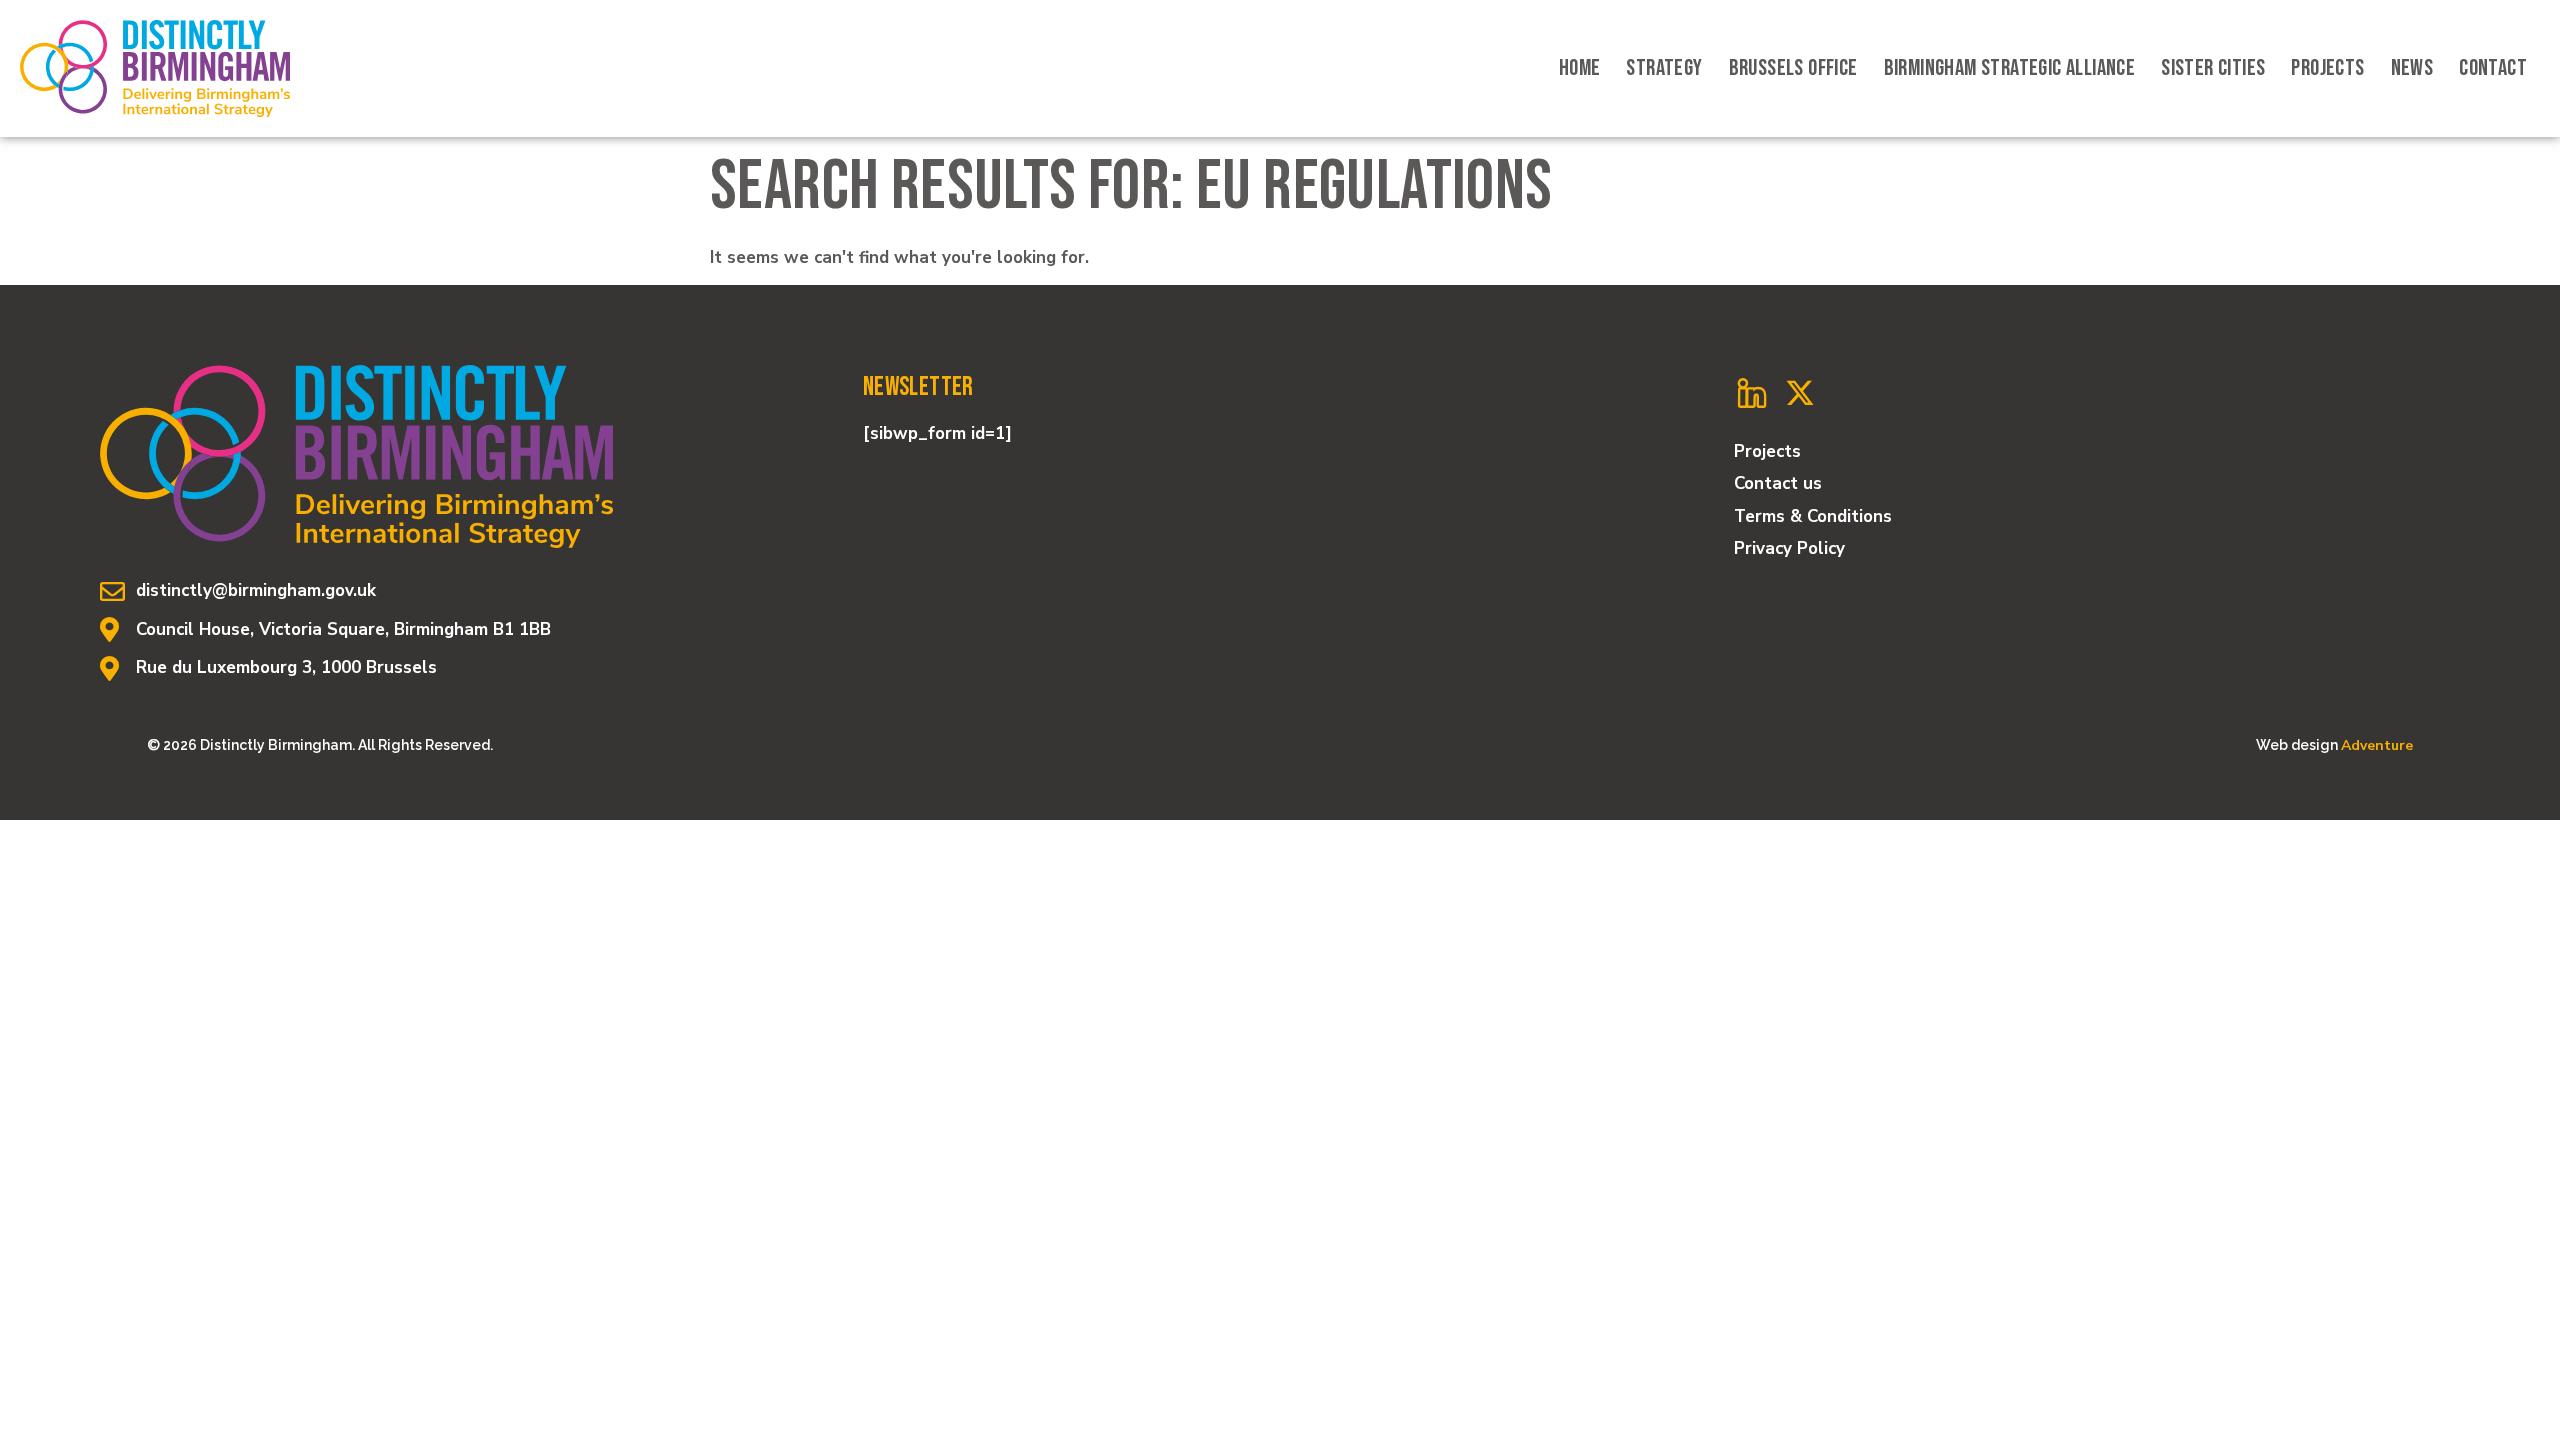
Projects (2327, 68)
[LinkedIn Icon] (1752, 393)
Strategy (1664, 68)
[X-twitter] (1800, 393)
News (2412, 68)
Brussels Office (1793, 68)
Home (1580, 68)
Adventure (2377, 745)
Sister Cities (2213, 68)
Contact (2493, 68)
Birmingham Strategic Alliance (2010, 68)
